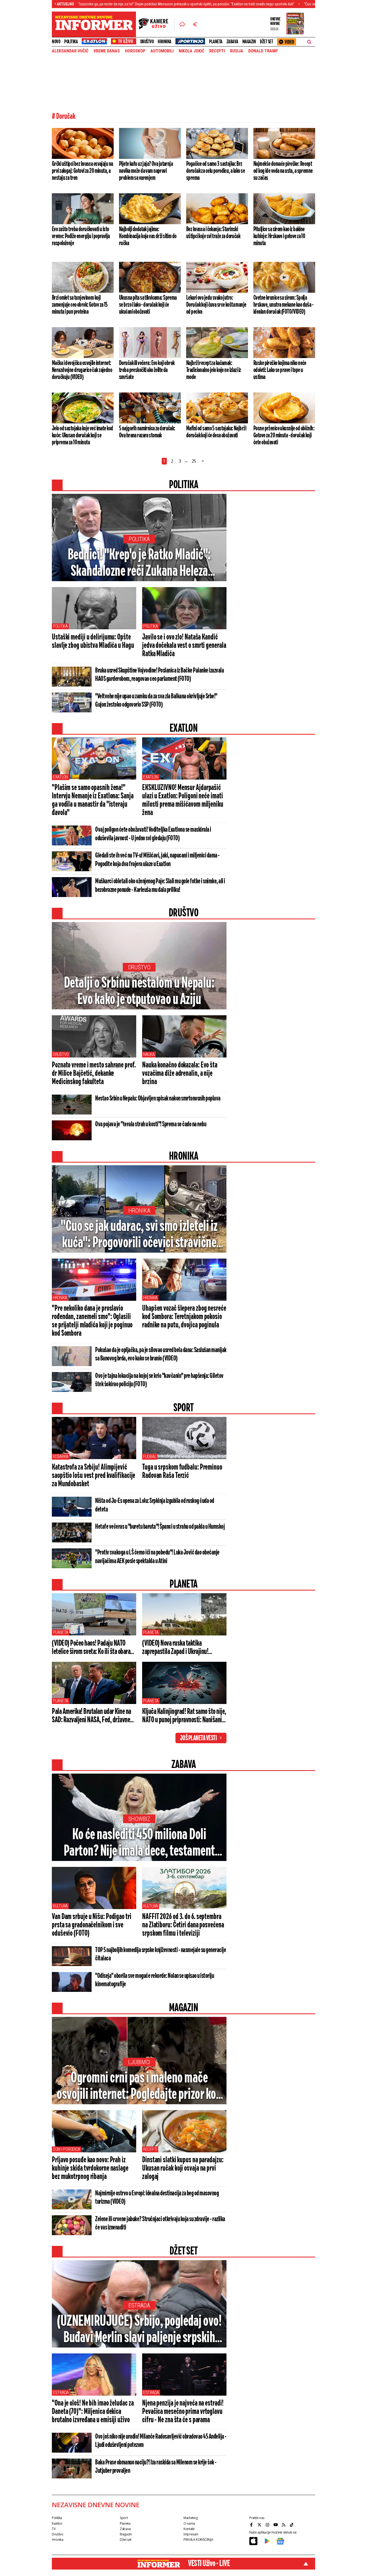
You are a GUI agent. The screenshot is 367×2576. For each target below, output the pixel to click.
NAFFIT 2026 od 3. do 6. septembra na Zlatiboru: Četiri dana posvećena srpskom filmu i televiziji (183, 1925)
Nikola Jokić (191, 51)
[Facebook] (252, 2525)
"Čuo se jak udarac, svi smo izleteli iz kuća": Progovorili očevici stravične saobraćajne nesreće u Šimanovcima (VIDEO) (139, 1235)
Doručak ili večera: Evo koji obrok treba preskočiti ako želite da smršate (147, 370)
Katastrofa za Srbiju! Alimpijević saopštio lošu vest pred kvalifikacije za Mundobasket (93, 1476)
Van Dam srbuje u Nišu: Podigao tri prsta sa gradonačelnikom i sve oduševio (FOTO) (92, 1925)
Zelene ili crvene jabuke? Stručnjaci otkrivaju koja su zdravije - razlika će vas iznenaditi (160, 2223)
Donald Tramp (263, 51)
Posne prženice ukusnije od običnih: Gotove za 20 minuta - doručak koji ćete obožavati (284, 435)
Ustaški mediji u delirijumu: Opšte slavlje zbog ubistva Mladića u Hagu (93, 642)
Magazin (249, 42)
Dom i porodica (66, 2149)
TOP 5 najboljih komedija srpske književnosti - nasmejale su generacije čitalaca (161, 1954)
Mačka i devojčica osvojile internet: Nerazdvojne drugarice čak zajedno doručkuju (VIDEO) (82, 370)
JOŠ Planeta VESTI (198, 1738)
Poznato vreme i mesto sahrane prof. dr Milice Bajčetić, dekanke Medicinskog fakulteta (94, 1074)
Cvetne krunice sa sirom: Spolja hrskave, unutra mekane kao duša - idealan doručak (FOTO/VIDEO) (283, 305)
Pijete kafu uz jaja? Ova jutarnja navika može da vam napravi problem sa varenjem (146, 171)
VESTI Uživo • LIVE (209, 2564)
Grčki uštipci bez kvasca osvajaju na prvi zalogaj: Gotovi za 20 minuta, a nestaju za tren (82, 171)
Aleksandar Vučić (70, 51)
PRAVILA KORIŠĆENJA (198, 2540)
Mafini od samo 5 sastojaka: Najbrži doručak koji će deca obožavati (216, 432)
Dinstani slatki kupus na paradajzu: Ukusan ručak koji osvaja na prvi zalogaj (183, 2168)
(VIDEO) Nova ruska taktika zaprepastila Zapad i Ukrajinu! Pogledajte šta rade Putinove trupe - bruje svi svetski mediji (182, 1648)
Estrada (139, 2305)
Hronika (165, 42)
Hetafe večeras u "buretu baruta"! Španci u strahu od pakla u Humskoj (160, 1527)
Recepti (217, 51)
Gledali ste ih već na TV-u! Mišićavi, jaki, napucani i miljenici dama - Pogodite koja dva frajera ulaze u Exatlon (157, 860)
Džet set (266, 42)
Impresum (191, 2534)
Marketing (191, 2518)
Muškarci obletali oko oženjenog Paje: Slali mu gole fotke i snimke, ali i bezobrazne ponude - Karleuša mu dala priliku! (160, 886)
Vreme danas (107, 51)
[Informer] (182, 24)
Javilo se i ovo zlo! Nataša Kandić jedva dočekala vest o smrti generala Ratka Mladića (184, 646)
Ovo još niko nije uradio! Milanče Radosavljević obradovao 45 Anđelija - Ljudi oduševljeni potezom (161, 2441)
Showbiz (139, 1819)
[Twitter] (260, 2525)
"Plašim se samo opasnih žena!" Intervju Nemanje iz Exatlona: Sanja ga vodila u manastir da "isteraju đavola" (93, 800)
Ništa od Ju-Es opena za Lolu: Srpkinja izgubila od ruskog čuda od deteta (155, 1505)
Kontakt (189, 2529)
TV (54, 2529)
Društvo (147, 42)
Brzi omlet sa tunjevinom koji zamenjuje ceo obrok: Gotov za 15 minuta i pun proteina (80, 305)
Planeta (216, 42)
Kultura (60, 1906)
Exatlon (60, 777)
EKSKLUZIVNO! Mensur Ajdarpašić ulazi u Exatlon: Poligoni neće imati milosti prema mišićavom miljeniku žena (183, 800)
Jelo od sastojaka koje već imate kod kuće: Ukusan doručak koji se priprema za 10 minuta (82, 435)
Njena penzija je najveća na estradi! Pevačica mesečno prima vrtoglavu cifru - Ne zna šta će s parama (183, 2412)
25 (194, 461)
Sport (124, 2518)
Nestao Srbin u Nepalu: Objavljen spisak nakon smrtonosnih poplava (158, 1099)
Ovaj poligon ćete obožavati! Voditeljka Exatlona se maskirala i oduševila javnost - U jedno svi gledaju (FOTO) (153, 834)
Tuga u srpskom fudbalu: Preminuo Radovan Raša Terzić (182, 1472)
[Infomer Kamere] (157, 24)
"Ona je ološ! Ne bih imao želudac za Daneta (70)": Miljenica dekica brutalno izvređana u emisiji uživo (93, 2412)
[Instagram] (268, 2525)
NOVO (56, 42)
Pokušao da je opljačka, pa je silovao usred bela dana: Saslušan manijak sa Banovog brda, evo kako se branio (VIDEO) (161, 1354)
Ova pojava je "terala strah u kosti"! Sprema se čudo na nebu (151, 1124)
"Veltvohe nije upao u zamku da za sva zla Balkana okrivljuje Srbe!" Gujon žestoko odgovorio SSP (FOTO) (156, 701)
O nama (189, 2523)
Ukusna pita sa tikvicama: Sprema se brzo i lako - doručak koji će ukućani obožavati (148, 305)
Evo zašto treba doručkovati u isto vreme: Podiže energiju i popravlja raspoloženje (81, 236)
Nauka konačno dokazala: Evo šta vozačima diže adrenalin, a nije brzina (180, 1074)
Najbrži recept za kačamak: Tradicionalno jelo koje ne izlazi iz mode (213, 370)
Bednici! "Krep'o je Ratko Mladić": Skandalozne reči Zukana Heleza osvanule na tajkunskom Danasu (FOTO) (139, 564)
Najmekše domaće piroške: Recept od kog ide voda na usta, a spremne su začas (283, 171)
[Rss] (284, 2525)
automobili (162, 51)
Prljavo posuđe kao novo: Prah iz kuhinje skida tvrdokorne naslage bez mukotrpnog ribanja (90, 2168)
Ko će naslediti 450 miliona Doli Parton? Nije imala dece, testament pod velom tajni (139, 1843)
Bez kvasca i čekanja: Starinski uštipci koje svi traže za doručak (213, 233)
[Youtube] (276, 2525)
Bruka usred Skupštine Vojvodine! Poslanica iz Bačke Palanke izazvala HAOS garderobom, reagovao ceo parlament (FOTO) (159, 675)
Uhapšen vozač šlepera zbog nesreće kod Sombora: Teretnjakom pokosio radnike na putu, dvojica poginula (184, 1317)
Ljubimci (139, 2062)
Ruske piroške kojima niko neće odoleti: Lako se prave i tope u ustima (280, 370)
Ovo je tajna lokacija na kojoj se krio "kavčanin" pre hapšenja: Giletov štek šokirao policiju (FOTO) (159, 1380)
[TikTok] (292, 2525)
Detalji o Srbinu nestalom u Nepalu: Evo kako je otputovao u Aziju (139, 992)
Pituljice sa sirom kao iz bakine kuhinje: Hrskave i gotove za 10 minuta (279, 236)
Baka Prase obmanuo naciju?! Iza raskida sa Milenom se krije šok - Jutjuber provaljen (156, 2467)
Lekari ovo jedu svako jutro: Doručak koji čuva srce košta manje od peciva (216, 305)
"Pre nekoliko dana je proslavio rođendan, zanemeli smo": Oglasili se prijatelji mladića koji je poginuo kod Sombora (92, 1321)
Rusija (237, 51)
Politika (71, 42)
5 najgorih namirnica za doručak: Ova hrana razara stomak (147, 432)
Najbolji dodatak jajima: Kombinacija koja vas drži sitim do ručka (148, 236)
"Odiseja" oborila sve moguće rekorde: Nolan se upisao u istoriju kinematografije (154, 1980)
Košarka (61, 1457)
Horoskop (135, 51)
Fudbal (150, 1457)
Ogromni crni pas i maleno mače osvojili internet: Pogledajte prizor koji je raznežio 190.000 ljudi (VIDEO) (139, 2087)
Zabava (232, 42)
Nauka (149, 1054)
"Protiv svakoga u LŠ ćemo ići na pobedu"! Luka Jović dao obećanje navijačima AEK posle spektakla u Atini (157, 1557)
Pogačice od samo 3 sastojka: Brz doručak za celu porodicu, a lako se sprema (215, 171)
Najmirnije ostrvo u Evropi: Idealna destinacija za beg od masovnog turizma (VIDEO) (157, 2198)
